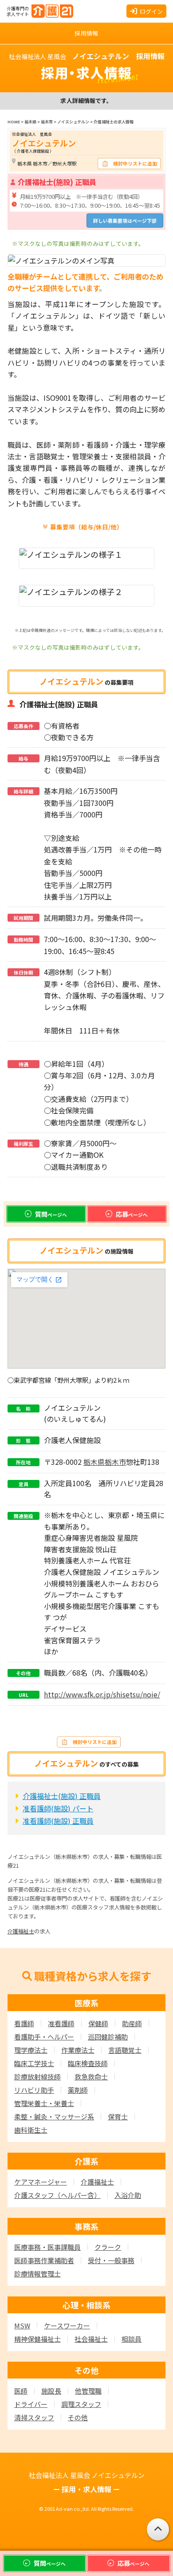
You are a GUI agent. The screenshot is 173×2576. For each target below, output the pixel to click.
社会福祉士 (91, 2339)
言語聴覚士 (125, 2050)
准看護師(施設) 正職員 (58, 1821)
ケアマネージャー (41, 2182)
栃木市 (115, 1462)
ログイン (151, 11)
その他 (78, 2417)
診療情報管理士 (37, 2274)
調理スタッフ (81, 2404)
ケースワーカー (67, 2326)
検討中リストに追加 (135, 163)
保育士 (118, 2116)
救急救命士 (91, 2077)
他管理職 (88, 2391)
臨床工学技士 (34, 2063)
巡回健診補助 (108, 2037)
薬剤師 (78, 2090)
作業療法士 (78, 2050)
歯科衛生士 (31, 2130)
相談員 (132, 2339)
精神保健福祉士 (37, 2339)
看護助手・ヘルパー (44, 2037)
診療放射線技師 (37, 2077)
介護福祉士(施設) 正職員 (62, 1796)
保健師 (98, 2023)
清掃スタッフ (34, 2417)
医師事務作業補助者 (44, 2260)
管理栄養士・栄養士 (44, 2103)
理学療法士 (31, 2050)
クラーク (108, 2247)
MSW (22, 2326)
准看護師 (61, 2023)
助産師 (132, 2023)
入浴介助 (128, 2195)
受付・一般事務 (111, 2260)
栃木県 (94, 1462)
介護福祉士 (21, 1931)
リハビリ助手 (34, 2090)
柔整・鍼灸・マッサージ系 (54, 2116)
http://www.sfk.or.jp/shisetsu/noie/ (102, 1694)
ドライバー (31, 2404)
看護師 (24, 2023)
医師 (21, 2391)
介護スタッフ (57, 2195)
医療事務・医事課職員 (47, 2247)
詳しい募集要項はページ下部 (125, 221)
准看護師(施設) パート (58, 1808)
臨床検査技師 (88, 2063)
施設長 (51, 2391)
